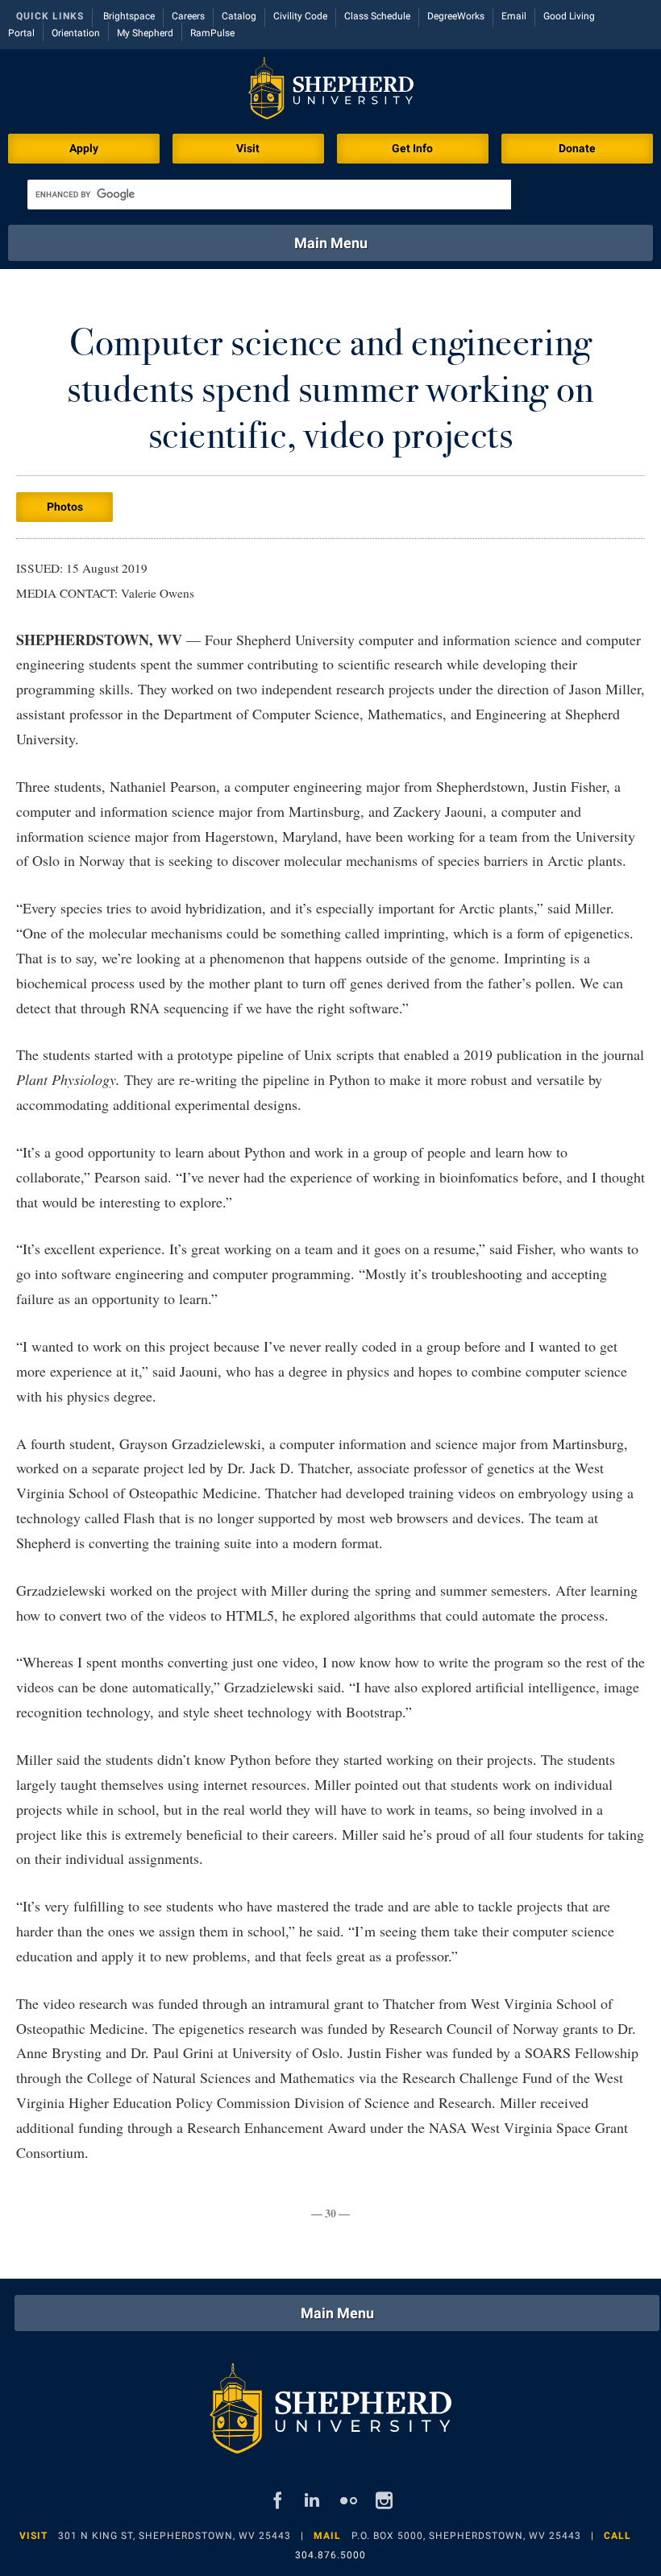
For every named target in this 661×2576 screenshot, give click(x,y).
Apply (84, 148)
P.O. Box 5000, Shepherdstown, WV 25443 (466, 2536)
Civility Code (300, 16)
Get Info (412, 148)
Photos (65, 507)
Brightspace (129, 16)
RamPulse (212, 33)
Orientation (76, 33)
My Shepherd (145, 33)
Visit (248, 148)
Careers (188, 16)
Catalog (239, 16)
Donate (577, 148)
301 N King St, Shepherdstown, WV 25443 (175, 2536)
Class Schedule (377, 16)
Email (514, 16)
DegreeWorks (456, 16)
